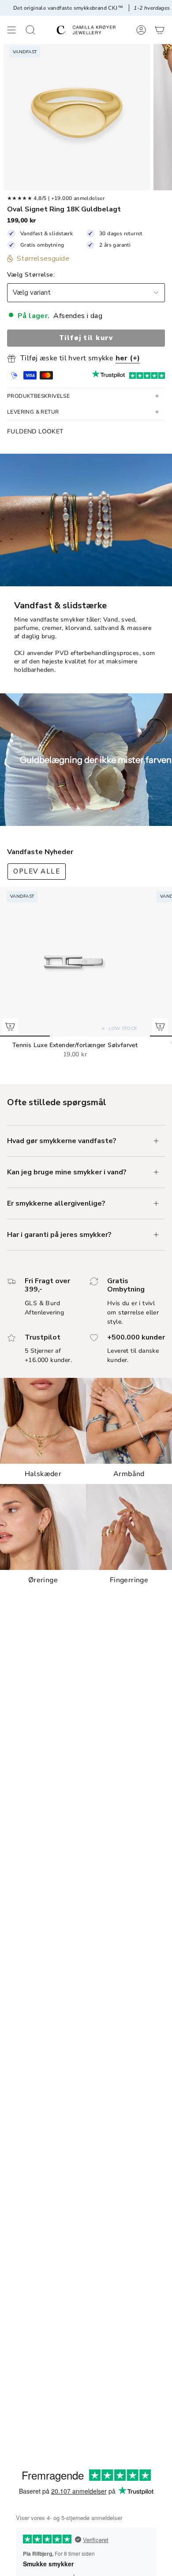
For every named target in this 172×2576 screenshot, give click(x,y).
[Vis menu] (11, 30)
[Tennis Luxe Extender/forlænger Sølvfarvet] (75, 962)
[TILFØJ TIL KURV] (10, 1026)
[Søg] (30, 30)
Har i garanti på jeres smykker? (59, 1235)
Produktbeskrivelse (38, 396)
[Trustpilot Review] (108, 375)
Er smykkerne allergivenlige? (56, 1203)
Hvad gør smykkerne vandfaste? (62, 1141)
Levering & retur (33, 412)
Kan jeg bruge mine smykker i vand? (67, 1172)
